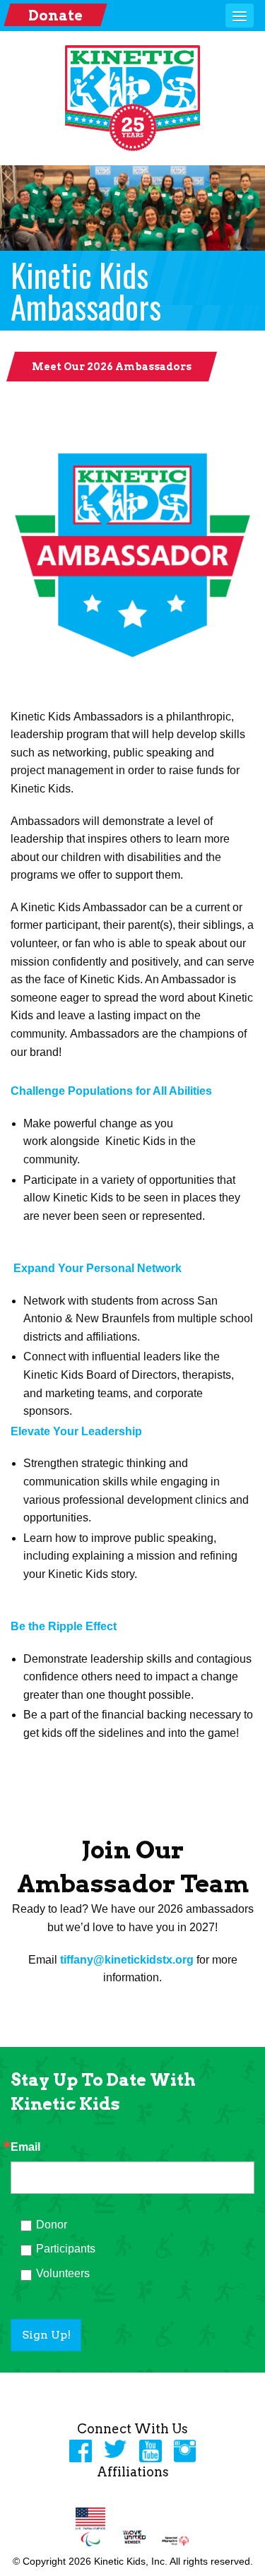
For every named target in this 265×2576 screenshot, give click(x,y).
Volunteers (63, 2273)
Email (25, 2147)
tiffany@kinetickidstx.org (127, 1960)
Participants (66, 2249)
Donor (52, 2225)
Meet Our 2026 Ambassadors (112, 367)
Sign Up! (46, 2335)
